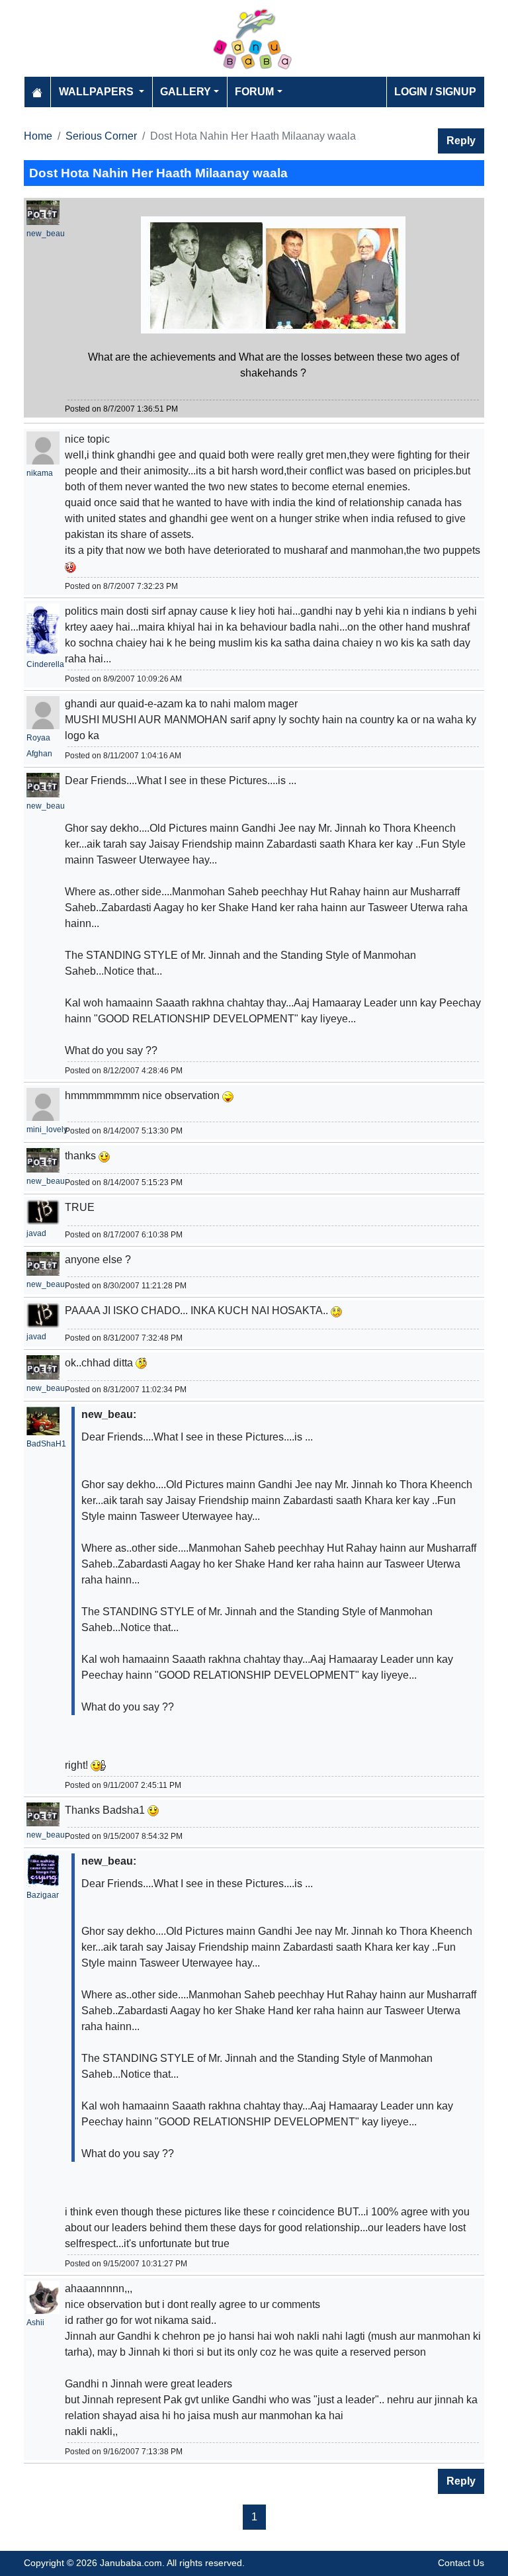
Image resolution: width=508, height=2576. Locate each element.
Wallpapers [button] (98, 92)
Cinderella (45, 664)
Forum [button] (254, 92)
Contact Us (461, 2563)
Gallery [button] (186, 92)
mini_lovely (47, 1130)
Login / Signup (435, 92)
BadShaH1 (46, 1444)
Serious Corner (101, 136)
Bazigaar (43, 1895)
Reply (461, 141)
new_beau (46, 234)
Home (38, 136)
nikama (40, 473)
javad (36, 1233)
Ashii (35, 2323)
